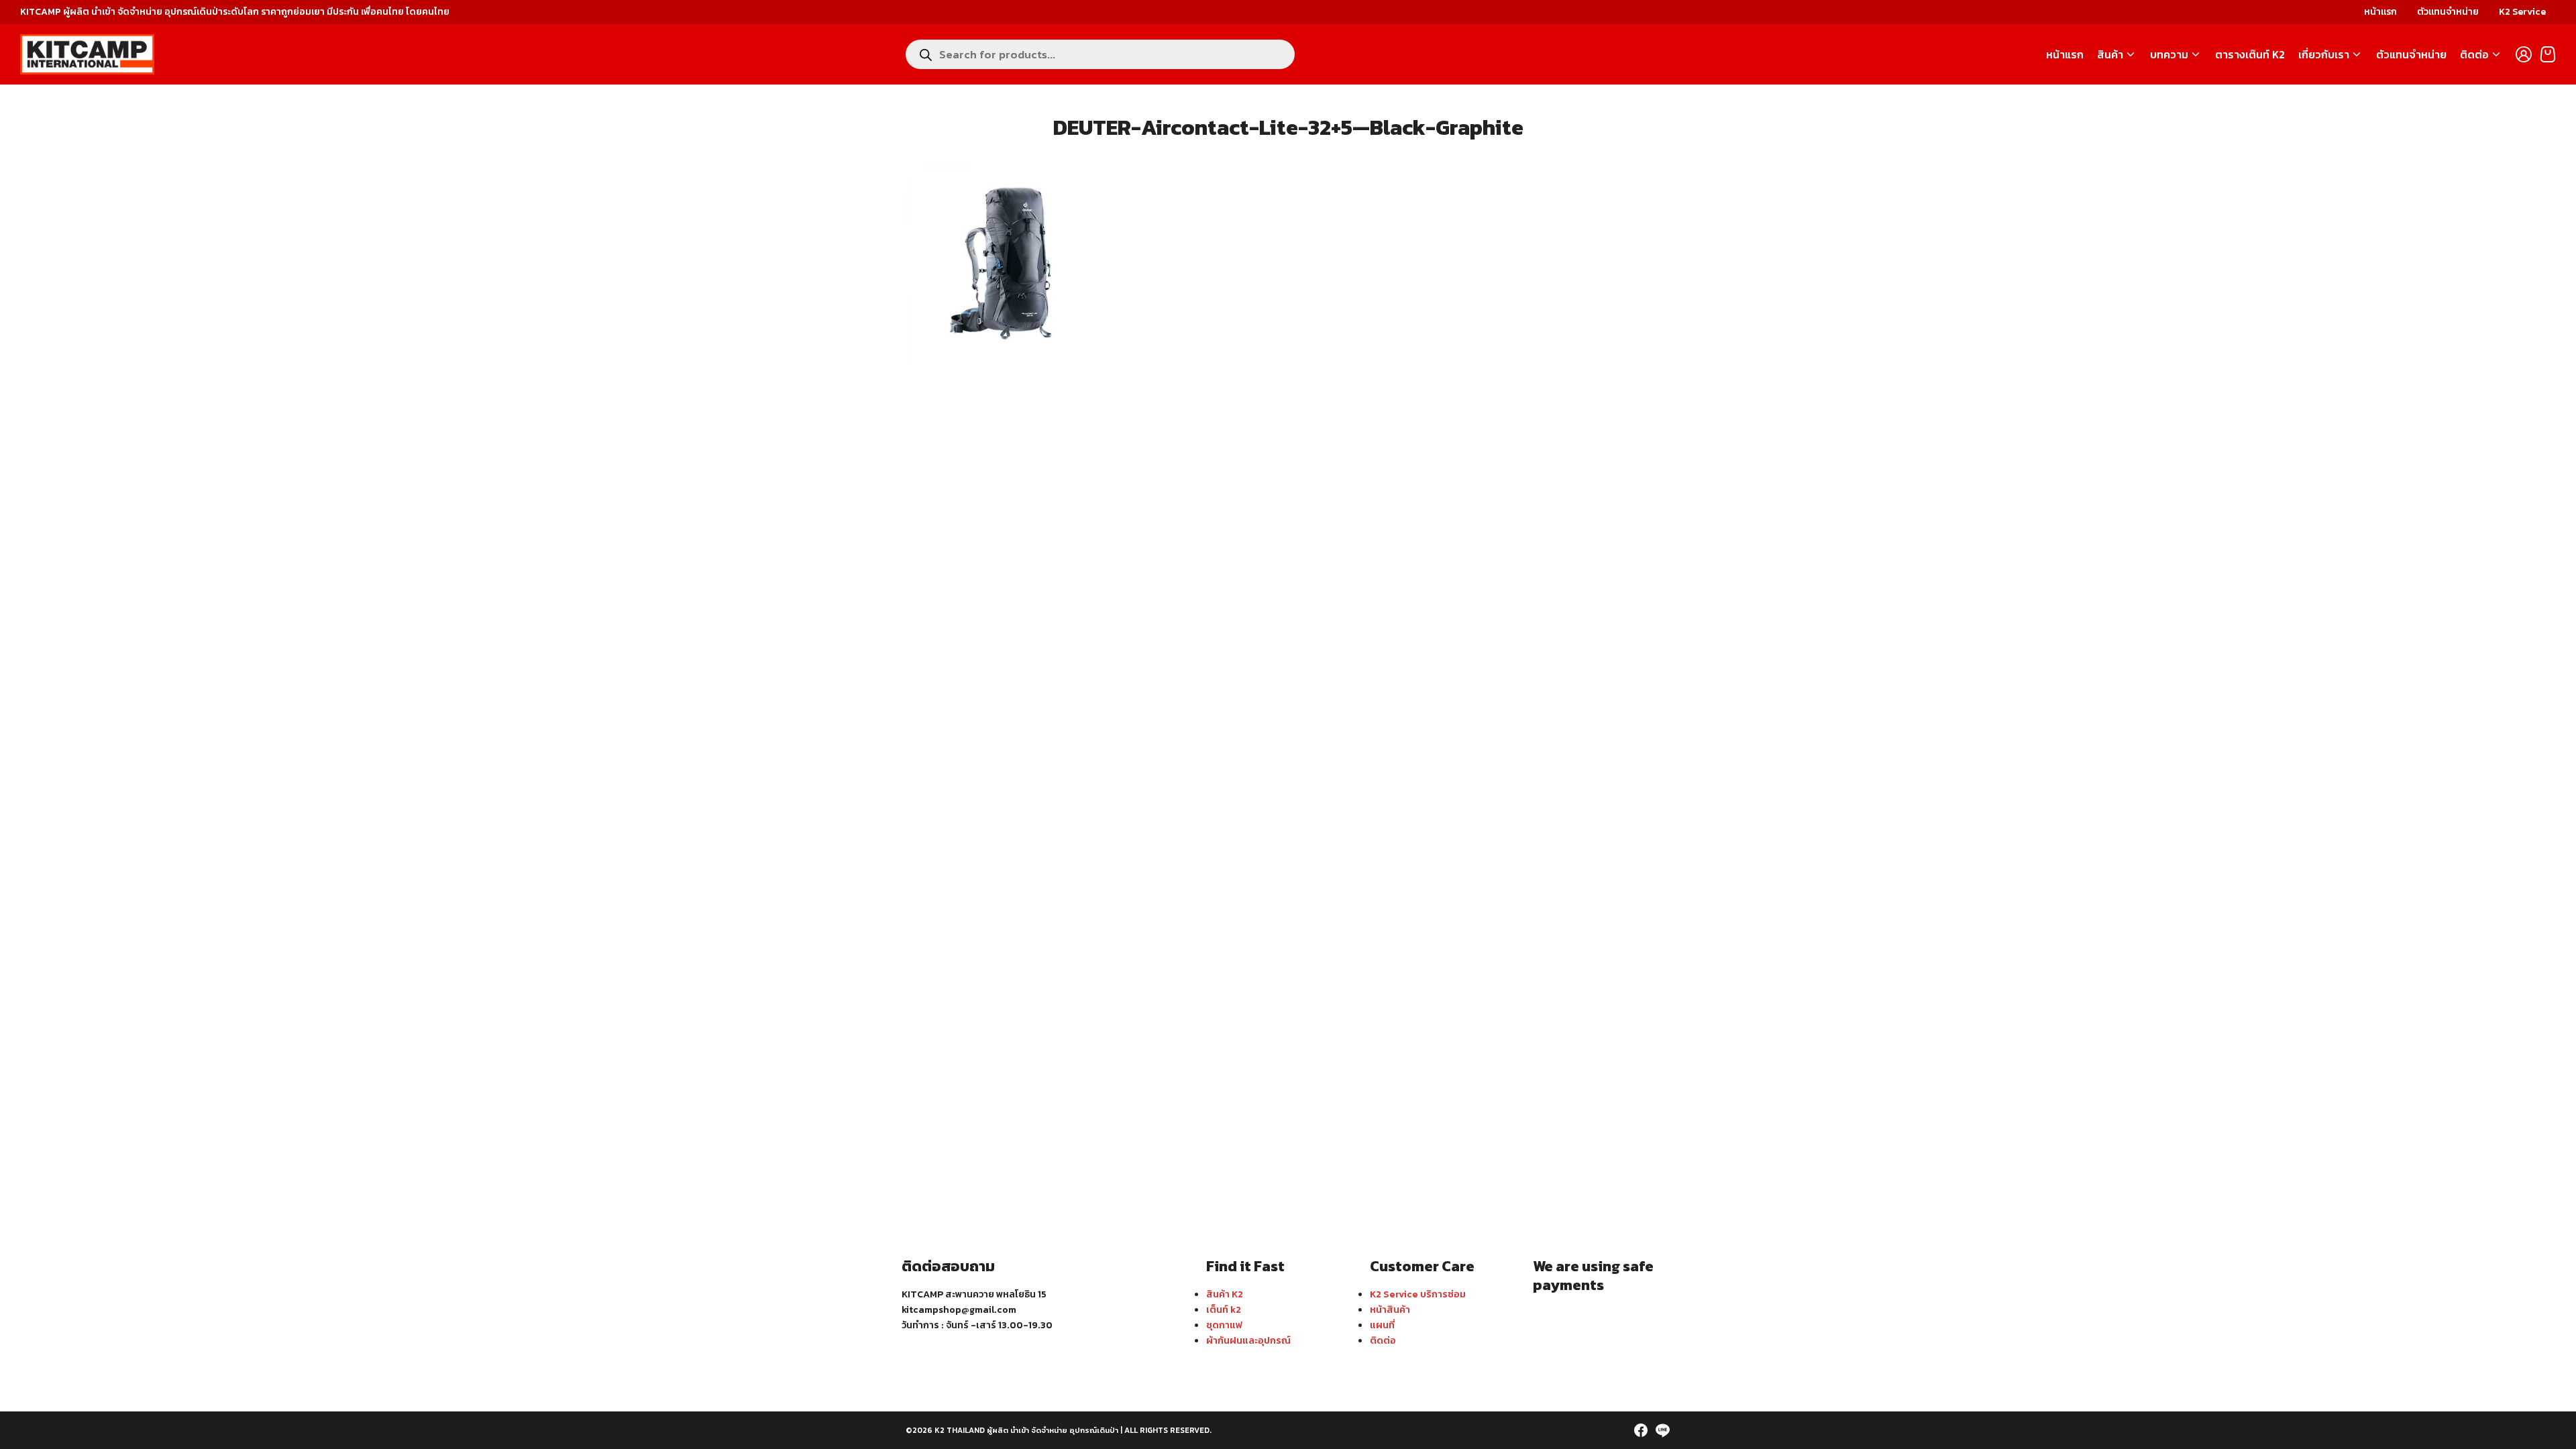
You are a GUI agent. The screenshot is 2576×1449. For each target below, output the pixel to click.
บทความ (2169, 54)
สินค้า (2110, 54)
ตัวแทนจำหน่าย (2448, 12)
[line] (1662, 1430)
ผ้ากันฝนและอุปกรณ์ (1248, 1340)
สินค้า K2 (1225, 1294)
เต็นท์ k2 (1224, 1309)
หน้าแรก (2380, 12)
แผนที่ (1382, 1325)
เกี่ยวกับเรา (2324, 54)
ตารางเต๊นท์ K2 (2250, 54)
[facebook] (1641, 1430)
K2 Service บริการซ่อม (1418, 1294)
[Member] (2524, 54)
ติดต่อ (2474, 54)
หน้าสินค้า (1390, 1309)
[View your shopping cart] (2548, 54)
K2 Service (2522, 12)
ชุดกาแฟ (1224, 1325)
